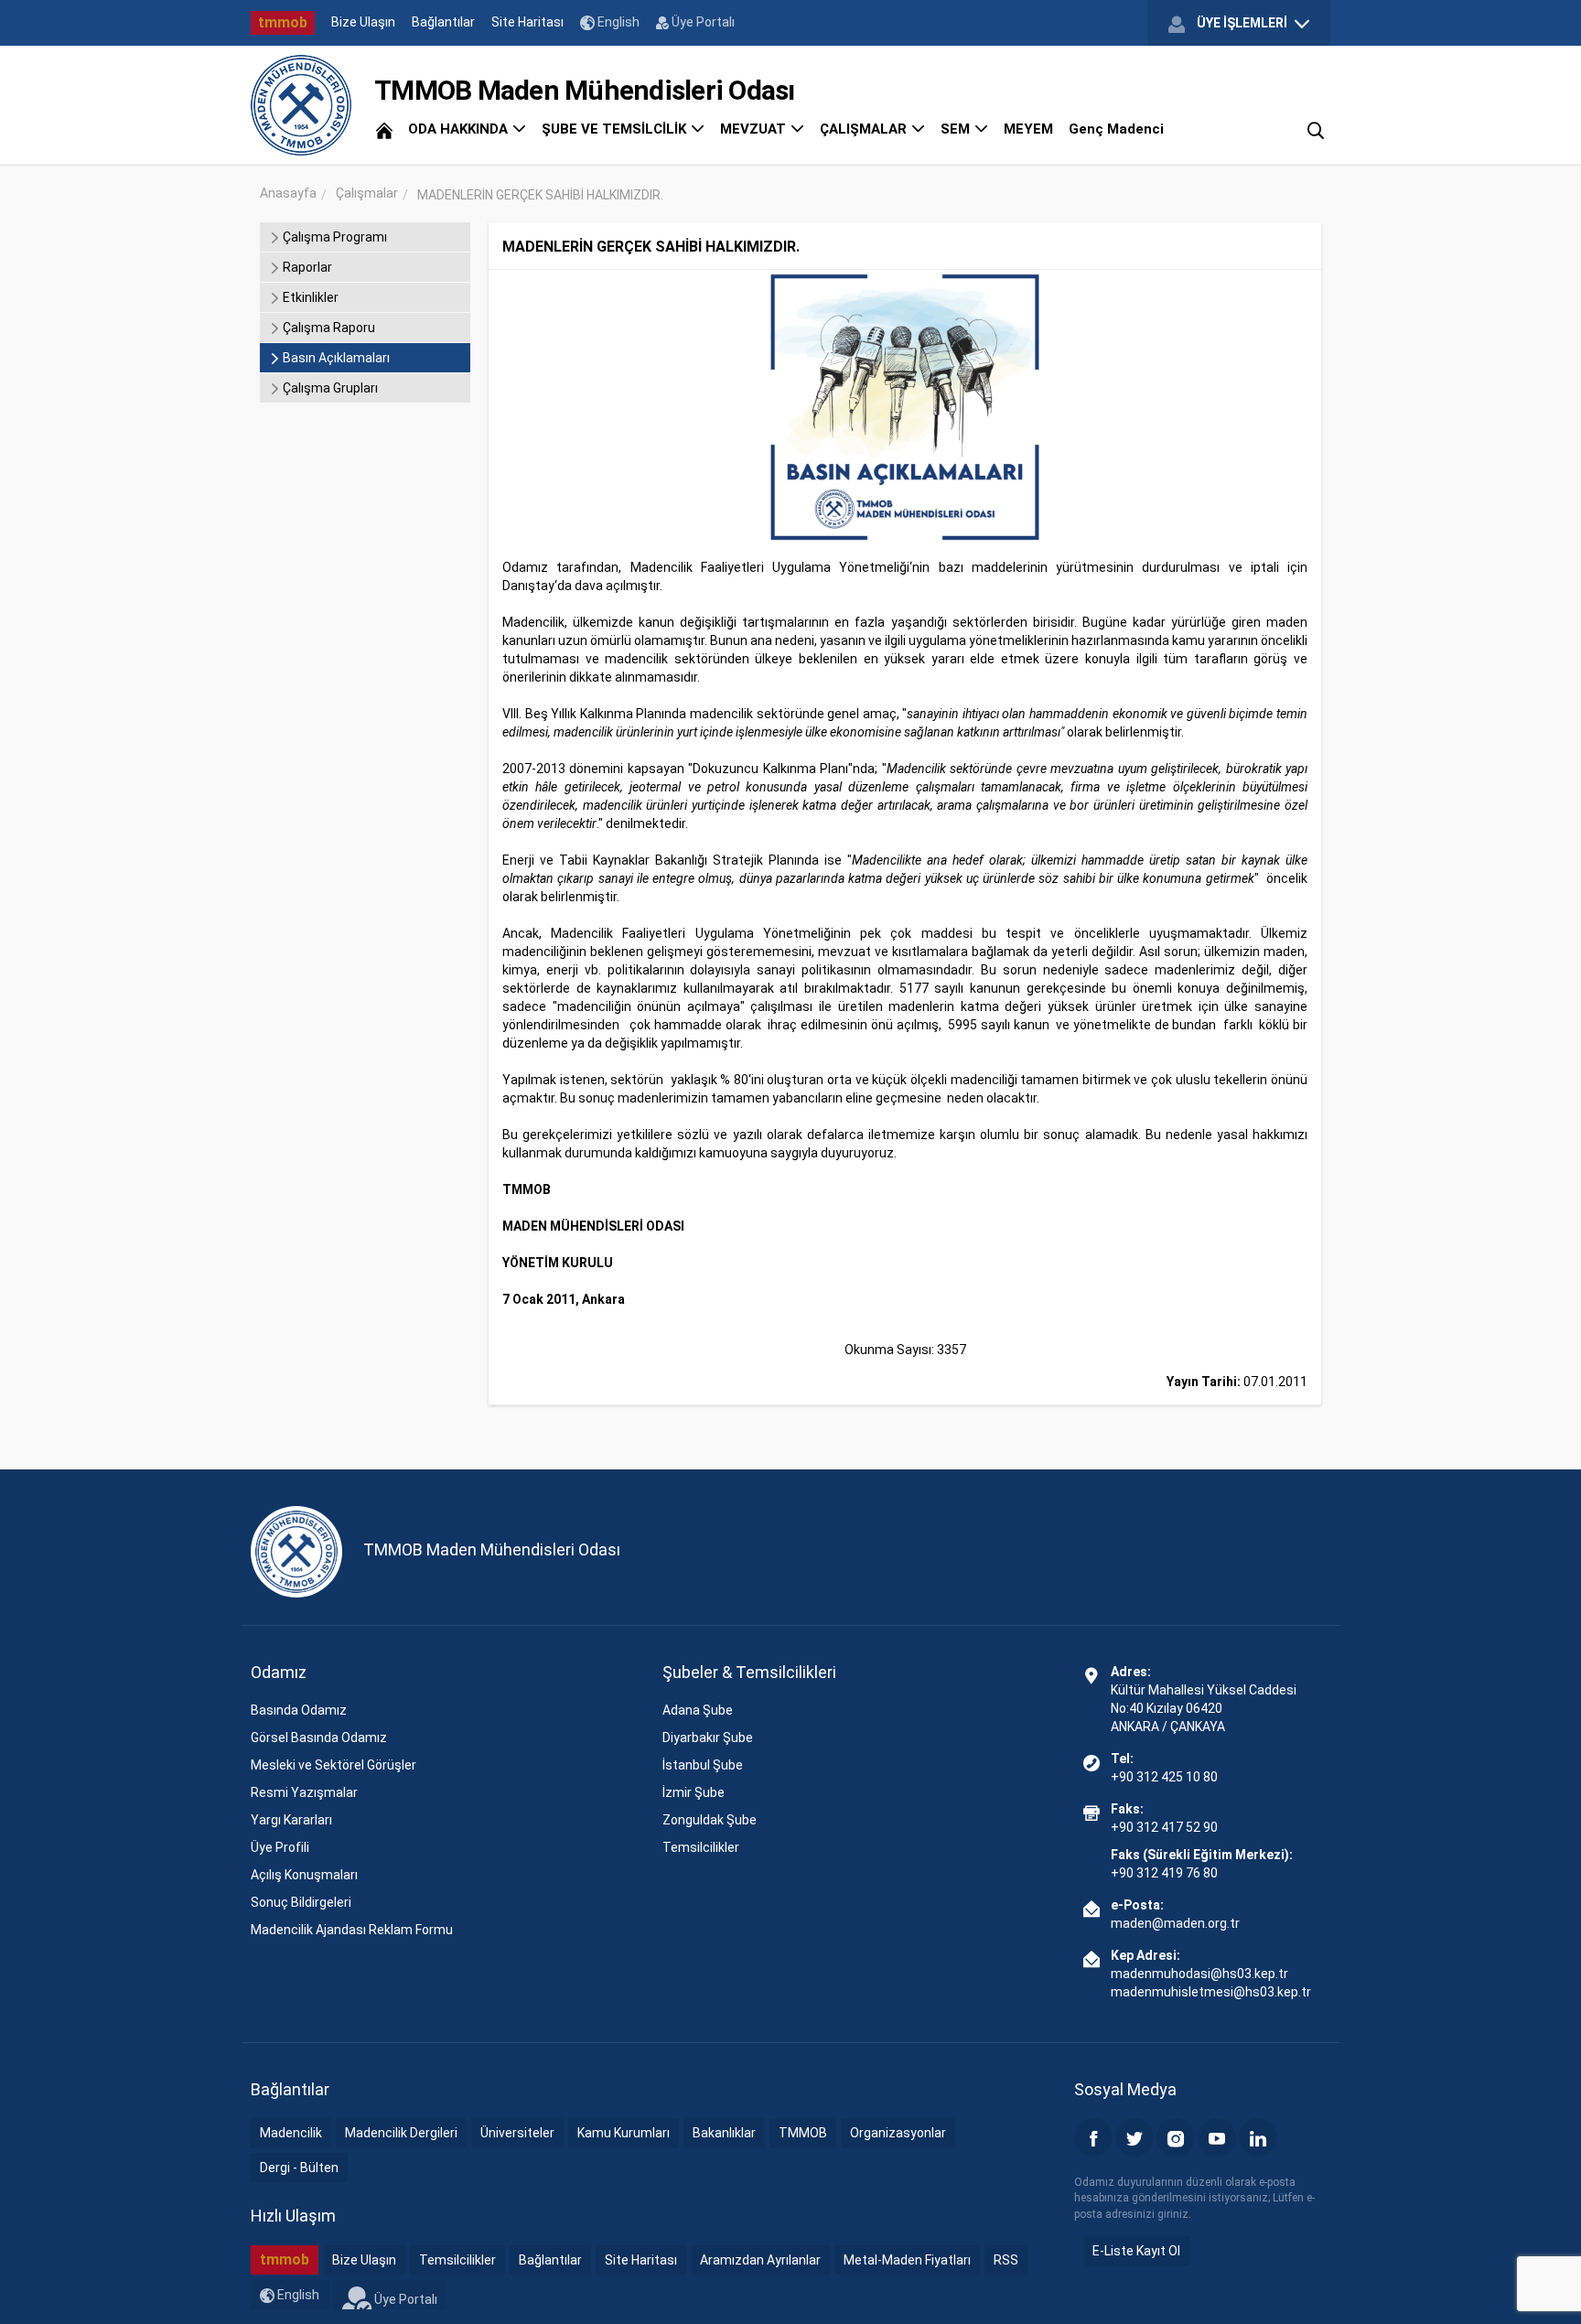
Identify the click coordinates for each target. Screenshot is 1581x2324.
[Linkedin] (1258, 2137)
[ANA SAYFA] (384, 129)
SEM (957, 129)
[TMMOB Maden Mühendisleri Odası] (301, 105)
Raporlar (306, 267)
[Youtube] (1217, 2137)
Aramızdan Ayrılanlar (760, 2260)
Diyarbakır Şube (708, 1738)
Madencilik (291, 2133)
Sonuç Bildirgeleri (301, 1902)
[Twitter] (1135, 2137)
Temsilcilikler (701, 1847)
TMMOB (803, 2133)
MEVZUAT (755, 129)
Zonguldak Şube (710, 1820)
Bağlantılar (443, 22)
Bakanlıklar (724, 2133)
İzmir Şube (694, 1792)
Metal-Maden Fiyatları (907, 2260)
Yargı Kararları (291, 1820)
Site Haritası (527, 22)
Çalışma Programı (333, 237)
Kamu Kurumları (624, 2133)
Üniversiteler (517, 2133)
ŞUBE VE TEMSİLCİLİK (616, 129)
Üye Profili (280, 1847)
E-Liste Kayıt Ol (1136, 2251)
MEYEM (1028, 129)
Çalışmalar (367, 193)
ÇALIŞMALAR (865, 129)
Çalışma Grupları (329, 388)
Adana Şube (698, 1710)
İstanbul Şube (703, 1765)
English (617, 22)
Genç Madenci (1116, 129)
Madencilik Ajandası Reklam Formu (352, 1930)
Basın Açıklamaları (335, 358)
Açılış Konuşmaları (304, 1875)
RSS (1006, 2260)
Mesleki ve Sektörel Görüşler (333, 1765)
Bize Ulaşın (363, 22)
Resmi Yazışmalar (304, 1792)
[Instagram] (1176, 2137)
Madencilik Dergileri (401, 2133)
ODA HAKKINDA (460, 129)
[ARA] (1316, 129)
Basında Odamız (299, 1710)
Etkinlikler (309, 297)
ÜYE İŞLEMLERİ (1242, 23)
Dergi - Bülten (299, 2168)
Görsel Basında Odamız (319, 1738)
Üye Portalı (702, 22)
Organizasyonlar (898, 2133)
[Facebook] (1093, 2137)
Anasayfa (288, 193)
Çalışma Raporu (328, 328)
